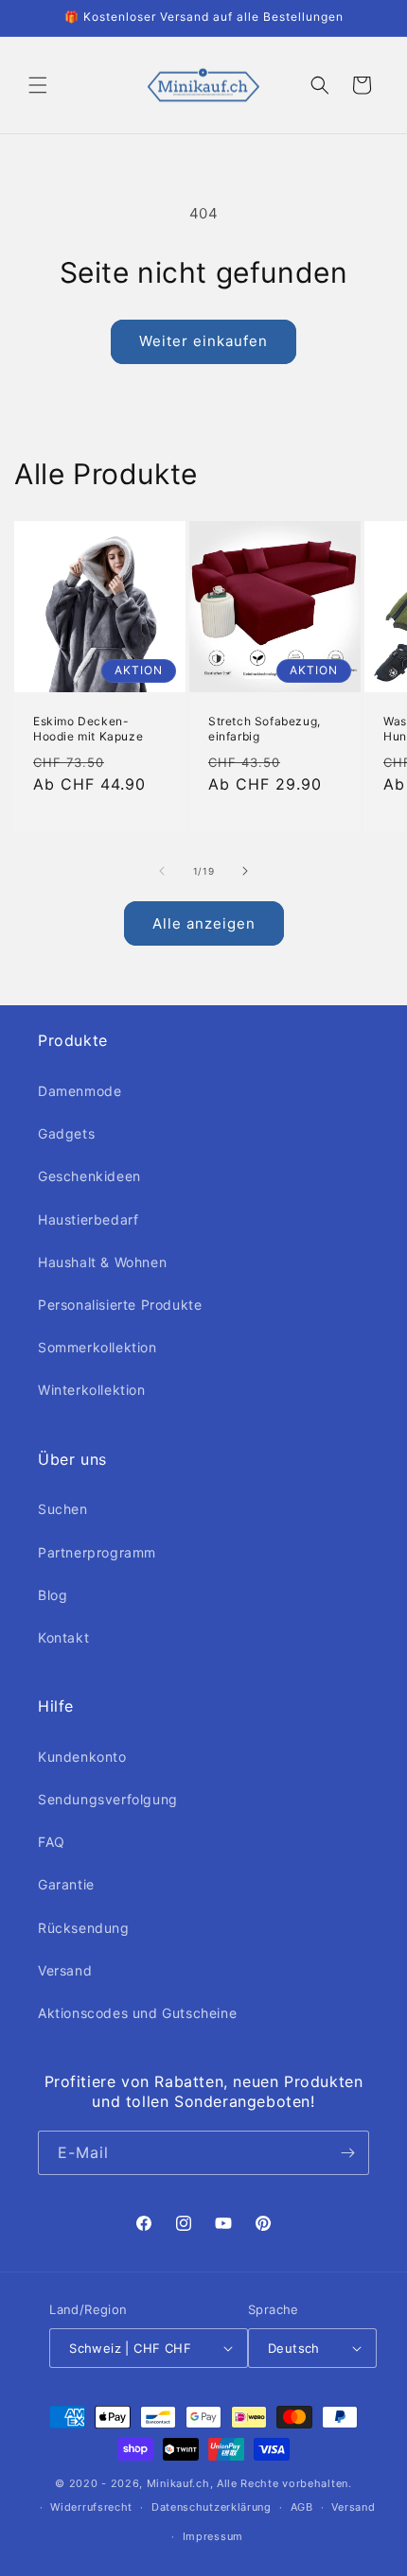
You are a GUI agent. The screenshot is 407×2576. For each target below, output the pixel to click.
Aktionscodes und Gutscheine (137, 2013)
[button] (38, 85)
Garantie (66, 1884)
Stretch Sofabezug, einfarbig (265, 729)
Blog (53, 1595)
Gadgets (66, 1133)
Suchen (63, 1509)
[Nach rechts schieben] (245, 871)
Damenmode (80, 1091)
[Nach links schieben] (162, 871)
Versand (65, 1970)
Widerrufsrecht (91, 2507)
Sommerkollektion (97, 1347)
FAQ (52, 1842)
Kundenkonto (82, 1757)
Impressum (213, 2536)
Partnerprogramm (97, 1552)
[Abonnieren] (347, 2153)
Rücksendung (84, 1928)
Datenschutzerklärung (212, 2507)
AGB (302, 2507)
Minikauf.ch (178, 2483)
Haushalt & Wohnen (102, 1262)
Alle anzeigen (204, 923)
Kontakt (63, 1637)
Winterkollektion (92, 1390)
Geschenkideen (89, 1176)
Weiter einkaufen (203, 341)
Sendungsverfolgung (108, 1799)
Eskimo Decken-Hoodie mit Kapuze (88, 729)
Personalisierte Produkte (120, 1305)
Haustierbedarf (88, 1219)
